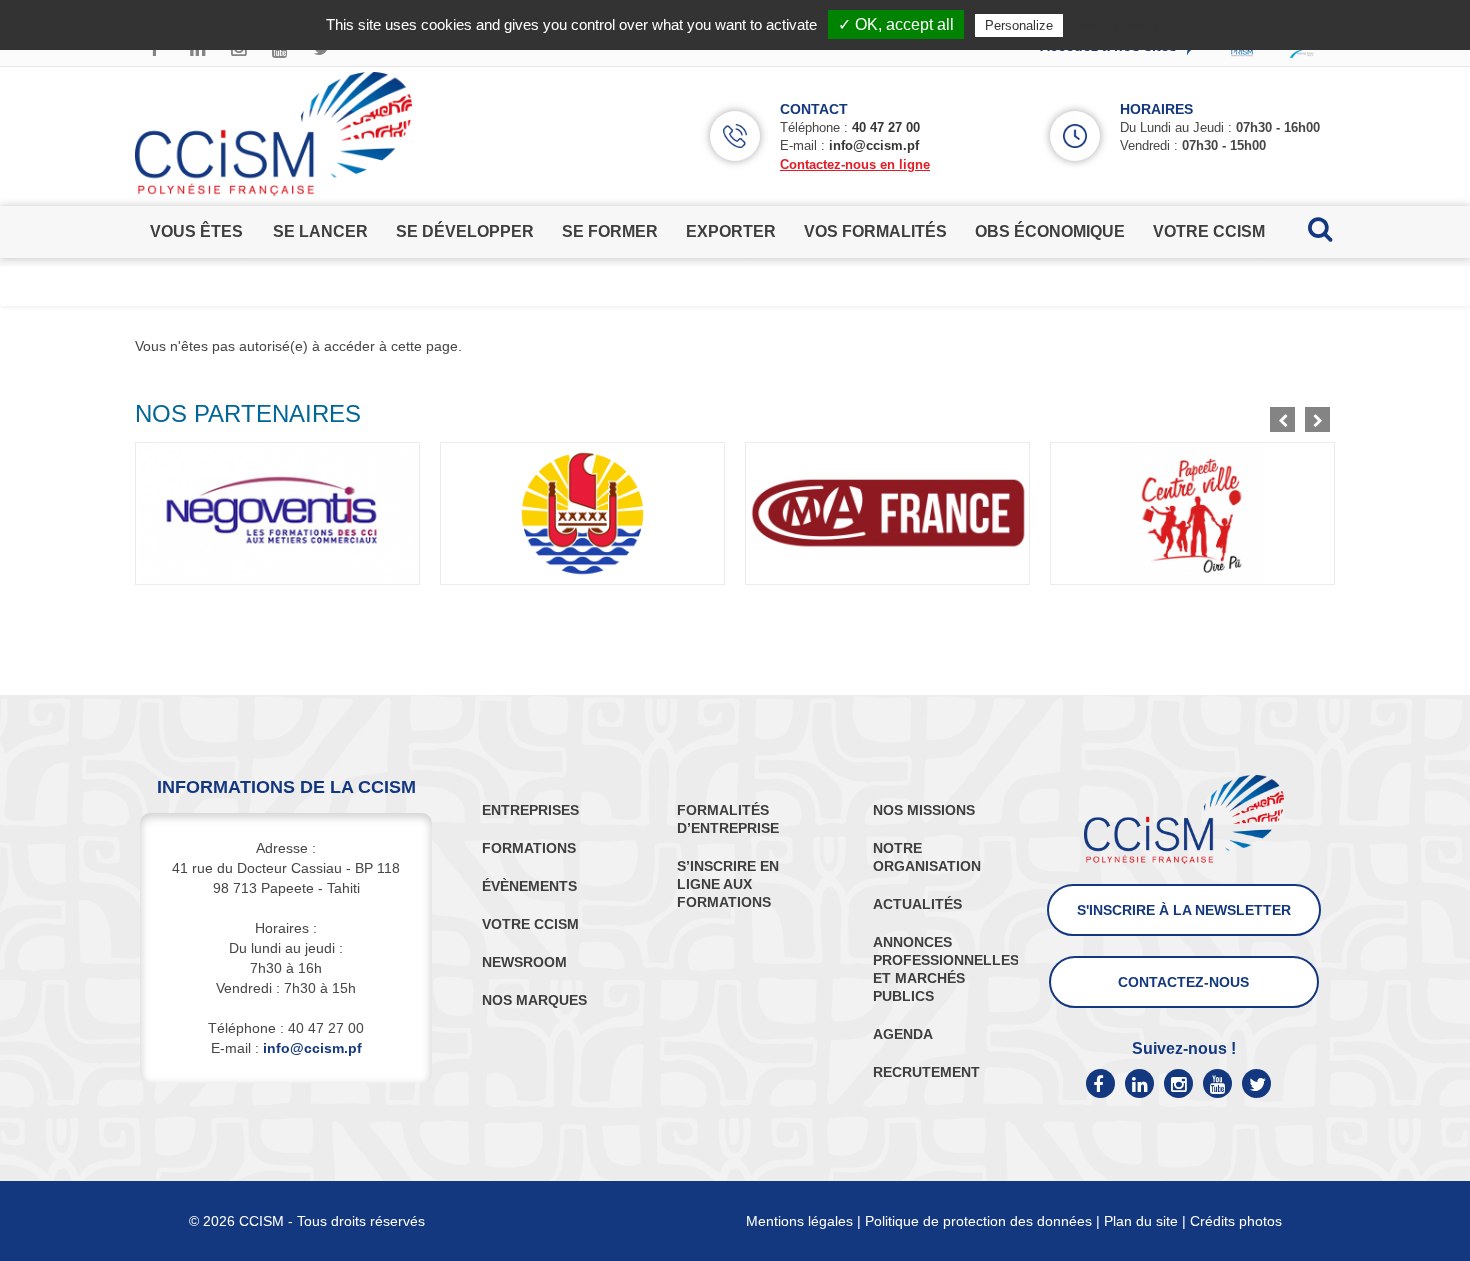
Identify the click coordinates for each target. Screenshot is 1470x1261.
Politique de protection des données (978, 1221)
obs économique (1050, 231)
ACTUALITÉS (917, 904)
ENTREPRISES (530, 810)
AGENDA (903, 1034)
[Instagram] (1178, 1083)
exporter (731, 231)
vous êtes (196, 231)
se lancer (320, 231)
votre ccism (1209, 231)
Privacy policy (1116, 25)
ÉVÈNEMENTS (529, 886)
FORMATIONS (529, 848)
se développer (465, 231)
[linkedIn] (1139, 1083)
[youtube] (1217, 1083)
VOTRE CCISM (530, 924)
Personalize (1019, 25)
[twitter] (1256, 1083)
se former (610, 231)
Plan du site (1141, 1221)
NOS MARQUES (534, 1000)
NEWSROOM (524, 962)
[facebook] (1100, 1083)
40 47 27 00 (886, 127)
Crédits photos (1236, 1221)
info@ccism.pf (874, 145)
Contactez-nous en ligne (855, 164)
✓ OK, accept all (896, 24)
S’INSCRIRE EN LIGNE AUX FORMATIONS (728, 884)
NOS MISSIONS (924, 810)
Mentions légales (799, 1221)
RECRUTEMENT (926, 1072)
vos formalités (875, 231)
